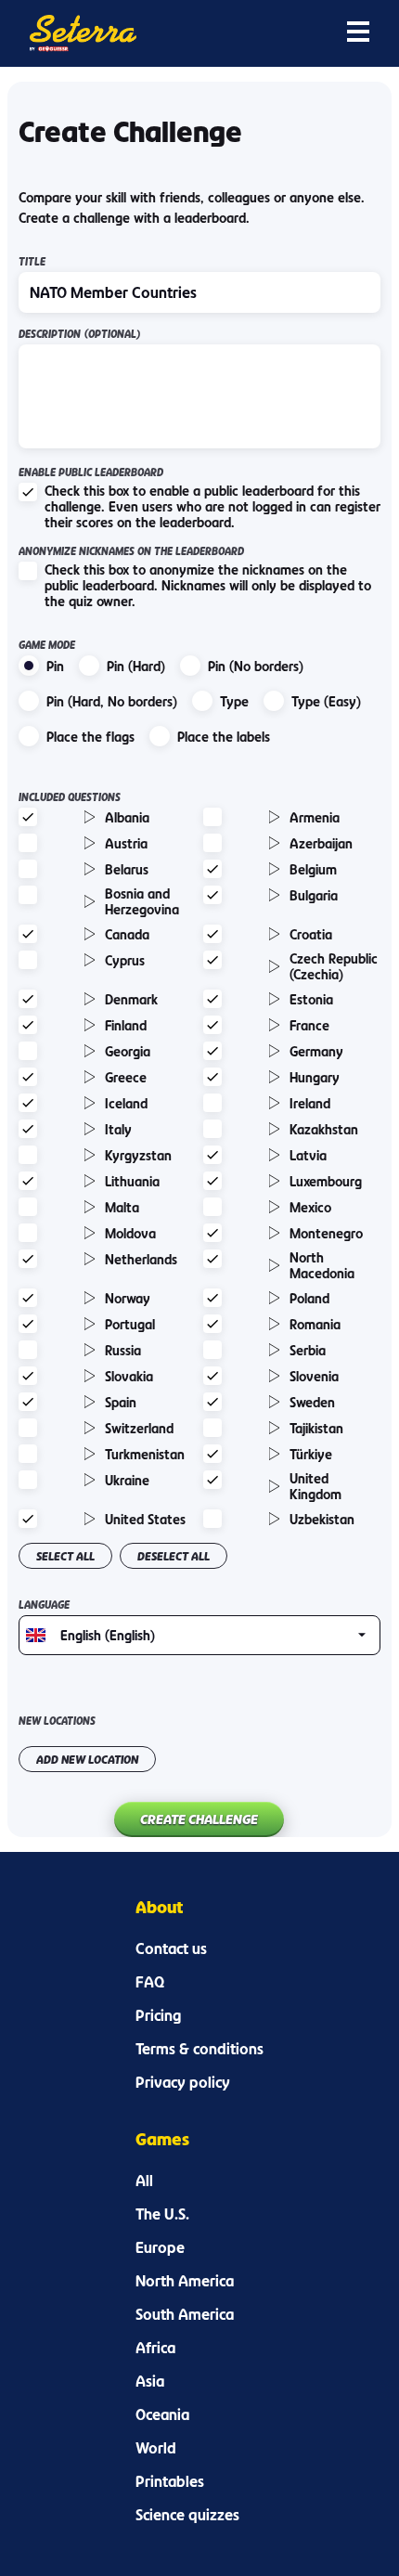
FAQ (150, 1982)
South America (185, 2314)
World (156, 2448)
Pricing (158, 2015)
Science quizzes (187, 2515)
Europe (160, 2247)
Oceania (162, 2414)
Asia (150, 2381)
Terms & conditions (199, 2049)
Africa (155, 2348)
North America (185, 2281)
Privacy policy (183, 2082)
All (144, 2181)
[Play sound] (90, 817)
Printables (170, 2481)
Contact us (171, 1948)
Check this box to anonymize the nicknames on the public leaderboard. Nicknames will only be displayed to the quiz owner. (208, 585)
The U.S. (162, 2214)
